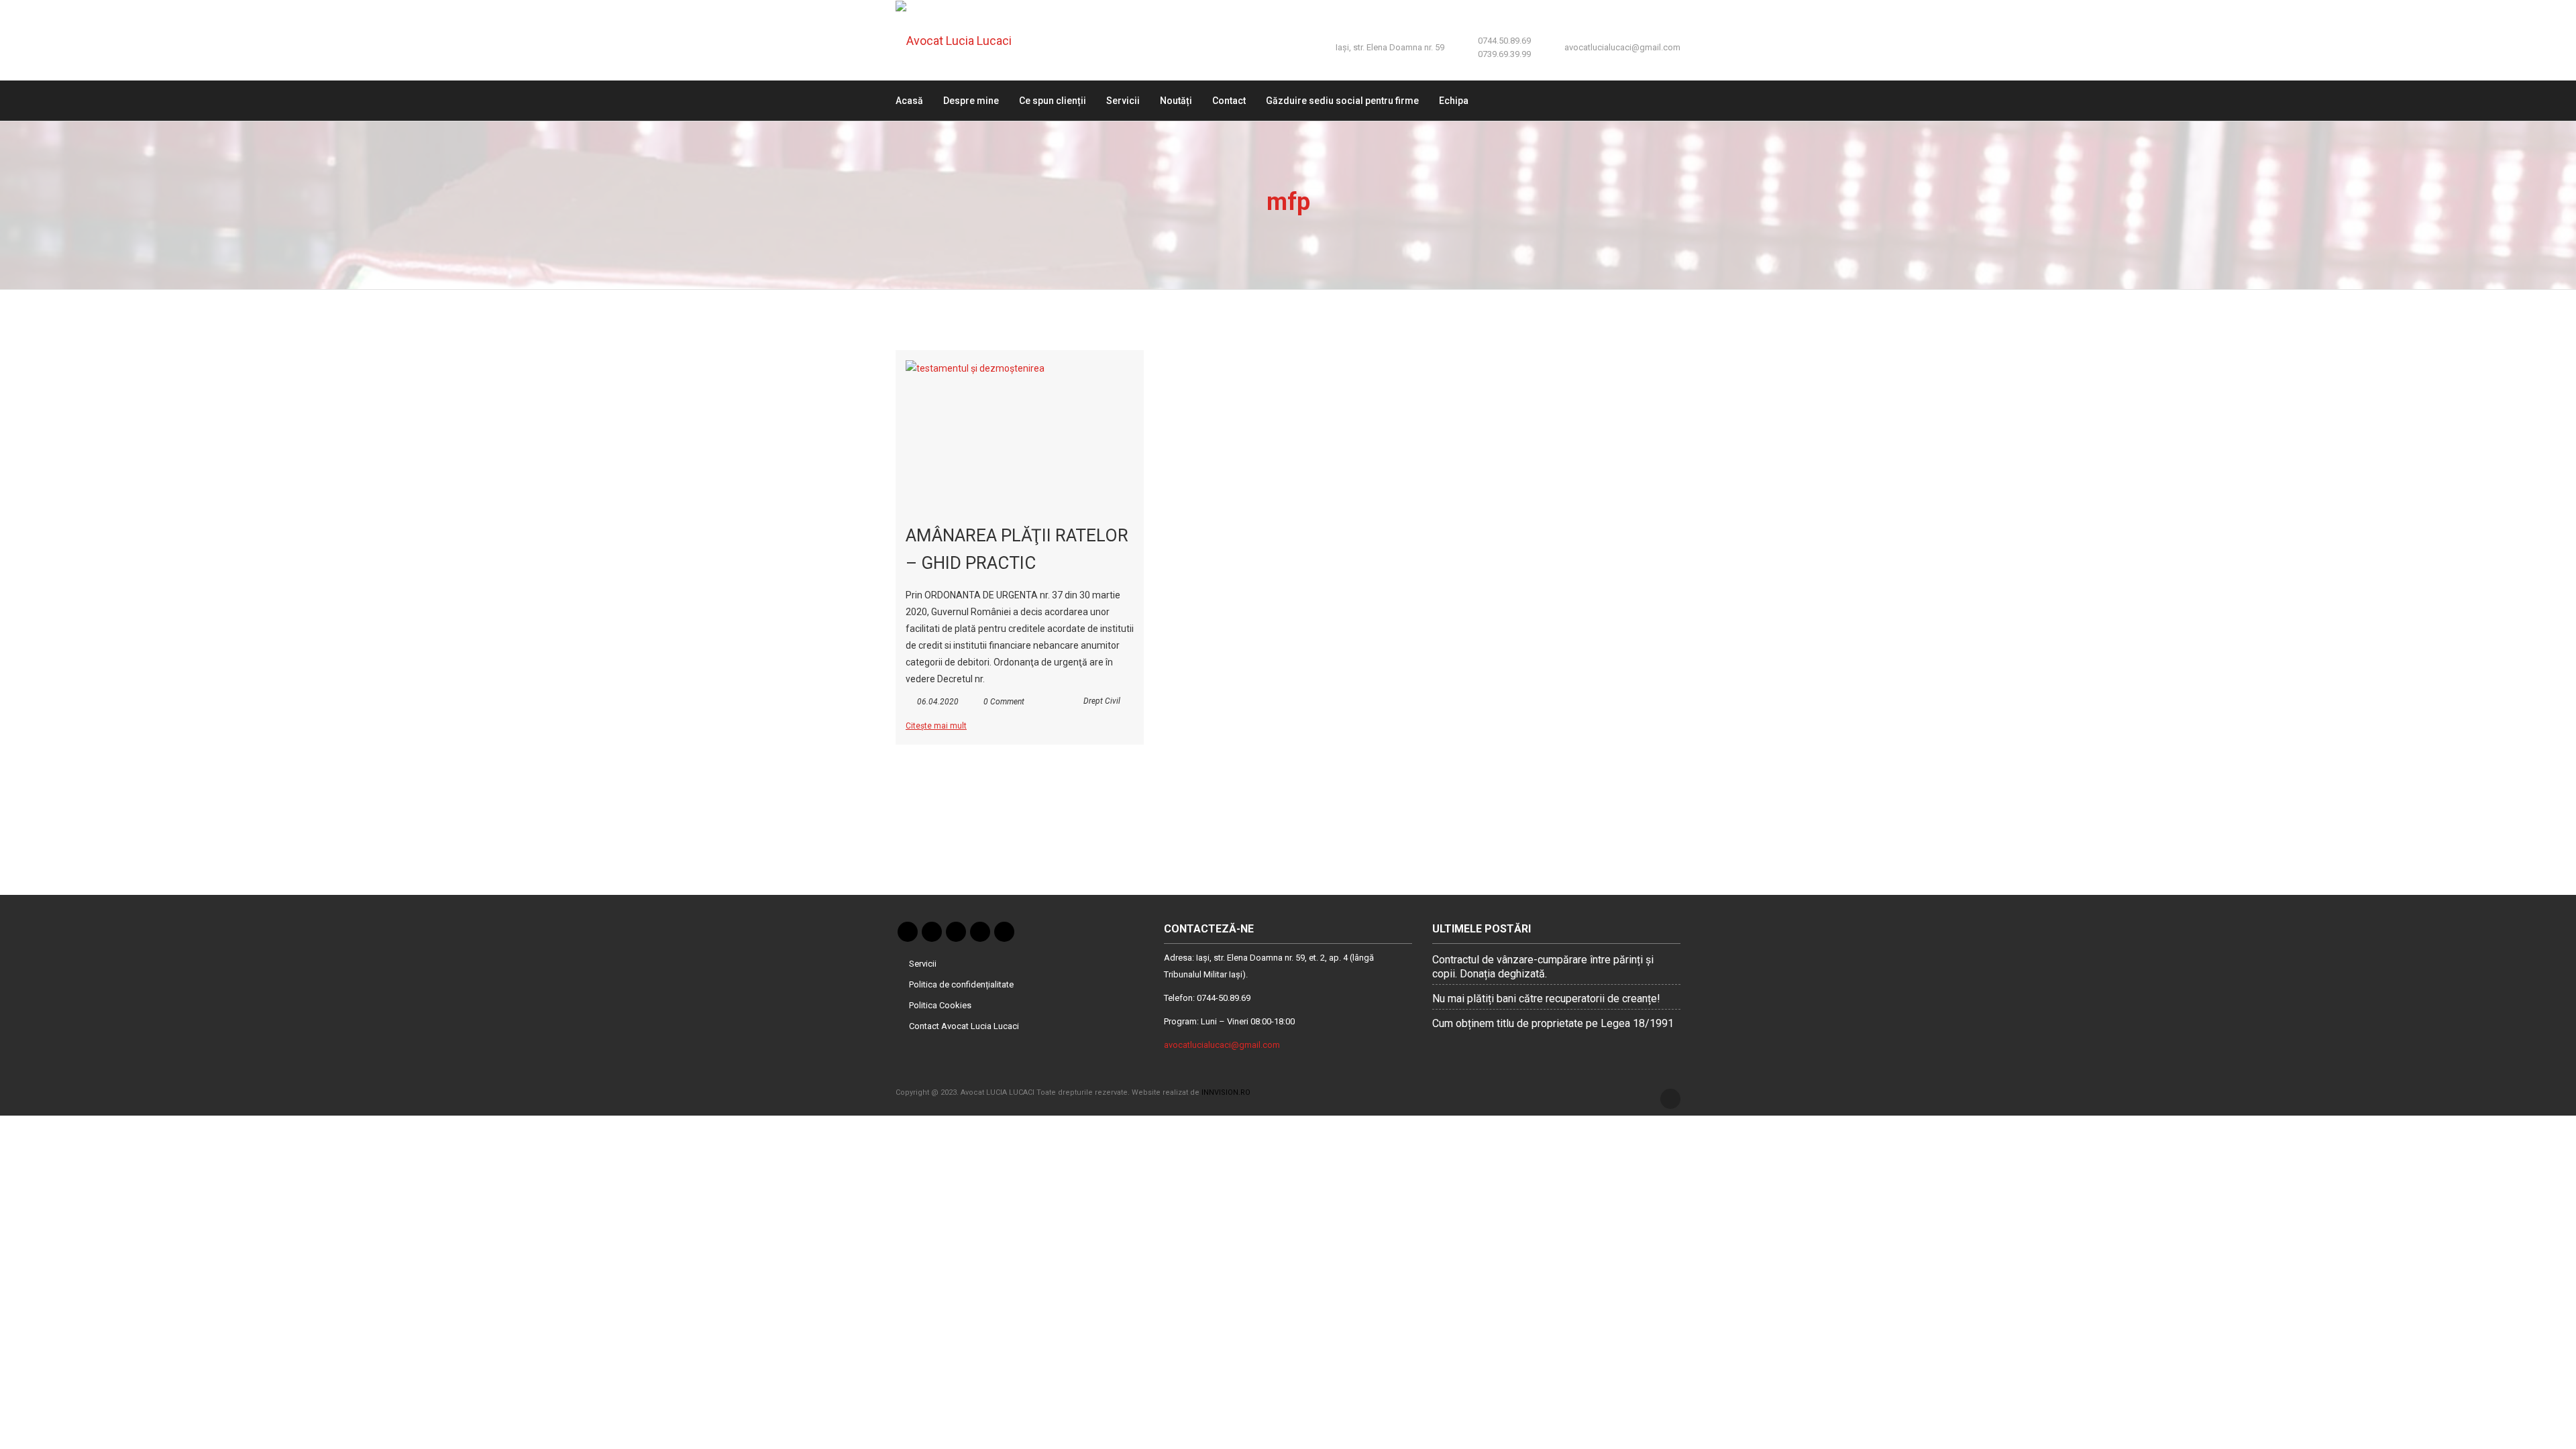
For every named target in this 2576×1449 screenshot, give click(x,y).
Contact (1229, 101)
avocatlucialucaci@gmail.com (1622, 47)
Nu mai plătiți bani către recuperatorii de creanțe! (1546, 999)
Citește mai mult (936, 726)
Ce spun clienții (1053, 101)
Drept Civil (1102, 701)
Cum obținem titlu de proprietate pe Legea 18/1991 (1553, 1023)
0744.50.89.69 (1504, 41)
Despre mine (971, 101)
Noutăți (1176, 101)
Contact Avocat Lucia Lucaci (964, 1026)
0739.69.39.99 (1504, 54)
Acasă (909, 101)
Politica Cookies (940, 1005)
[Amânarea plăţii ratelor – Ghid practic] (1020, 434)
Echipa (1454, 101)
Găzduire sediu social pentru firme (1342, 101)
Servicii (1123, 101)
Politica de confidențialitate (961, 984)
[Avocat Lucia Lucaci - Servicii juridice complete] (963, 40)
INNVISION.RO (1226, 1092)
